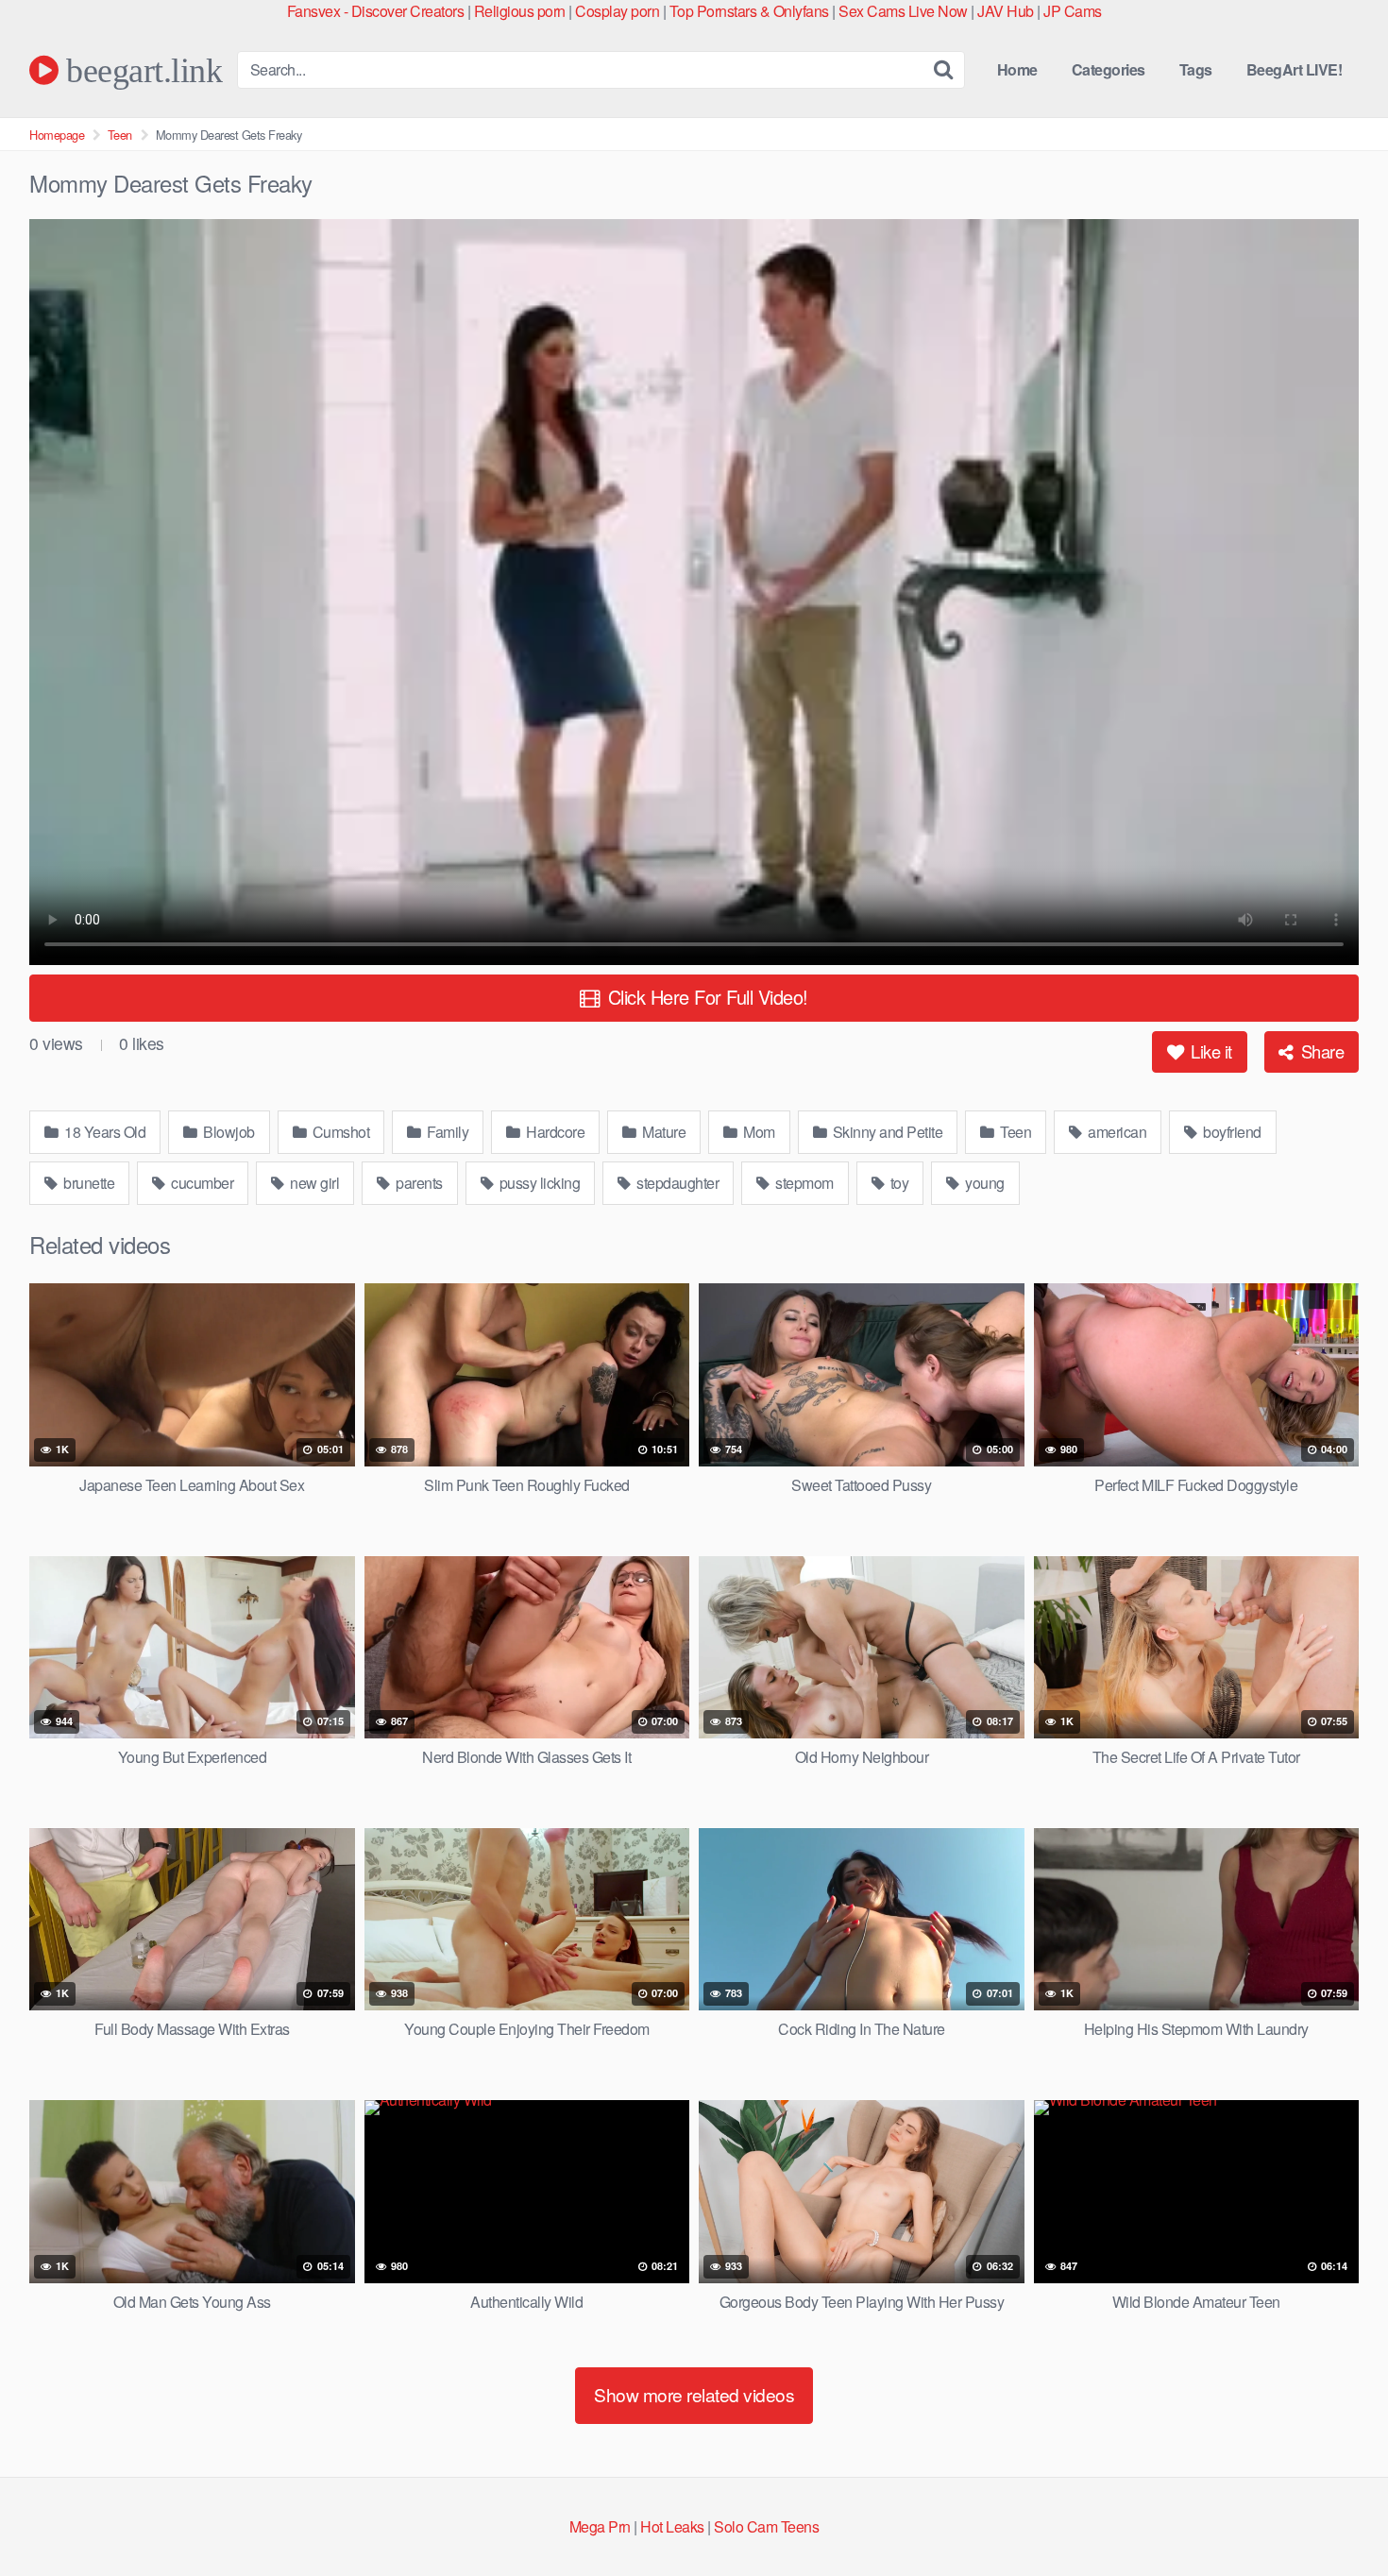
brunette (88, 1183)
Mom (758, 1132)
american (1116, 1132)
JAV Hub (1006, 11)
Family (447, 1132)
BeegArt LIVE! (1295, 69)
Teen (120, 135)
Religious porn (520, 11)
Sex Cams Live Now (903, 11)
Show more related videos (694, 2394)
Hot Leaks (672, 2526)
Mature (663, 1132)
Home (1017, 69)
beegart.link (140, 70)
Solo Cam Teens (766, 2526)
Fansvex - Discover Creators (376, 11)
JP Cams (1073, 11)
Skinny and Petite (886, 1132)
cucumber (201, 1183)
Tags (1196, 69)
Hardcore (554, 1132)
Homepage (57, 135)
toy (897, 1183)
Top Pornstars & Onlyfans (749, 11)
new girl (313, 1183)
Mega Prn (600, 2526)
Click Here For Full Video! (705, 997)
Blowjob (228, 1132)
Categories (1109, 69)
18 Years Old (104, 1132)
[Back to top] (1336, 2516)
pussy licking (538, 1183)
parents (418, 1183)
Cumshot (339, 1132)
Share (1320, 1051)
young (983, 1183)
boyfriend (1231, 1132)
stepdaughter (677, 1183)
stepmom (803, 1183)
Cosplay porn (617, 11)
